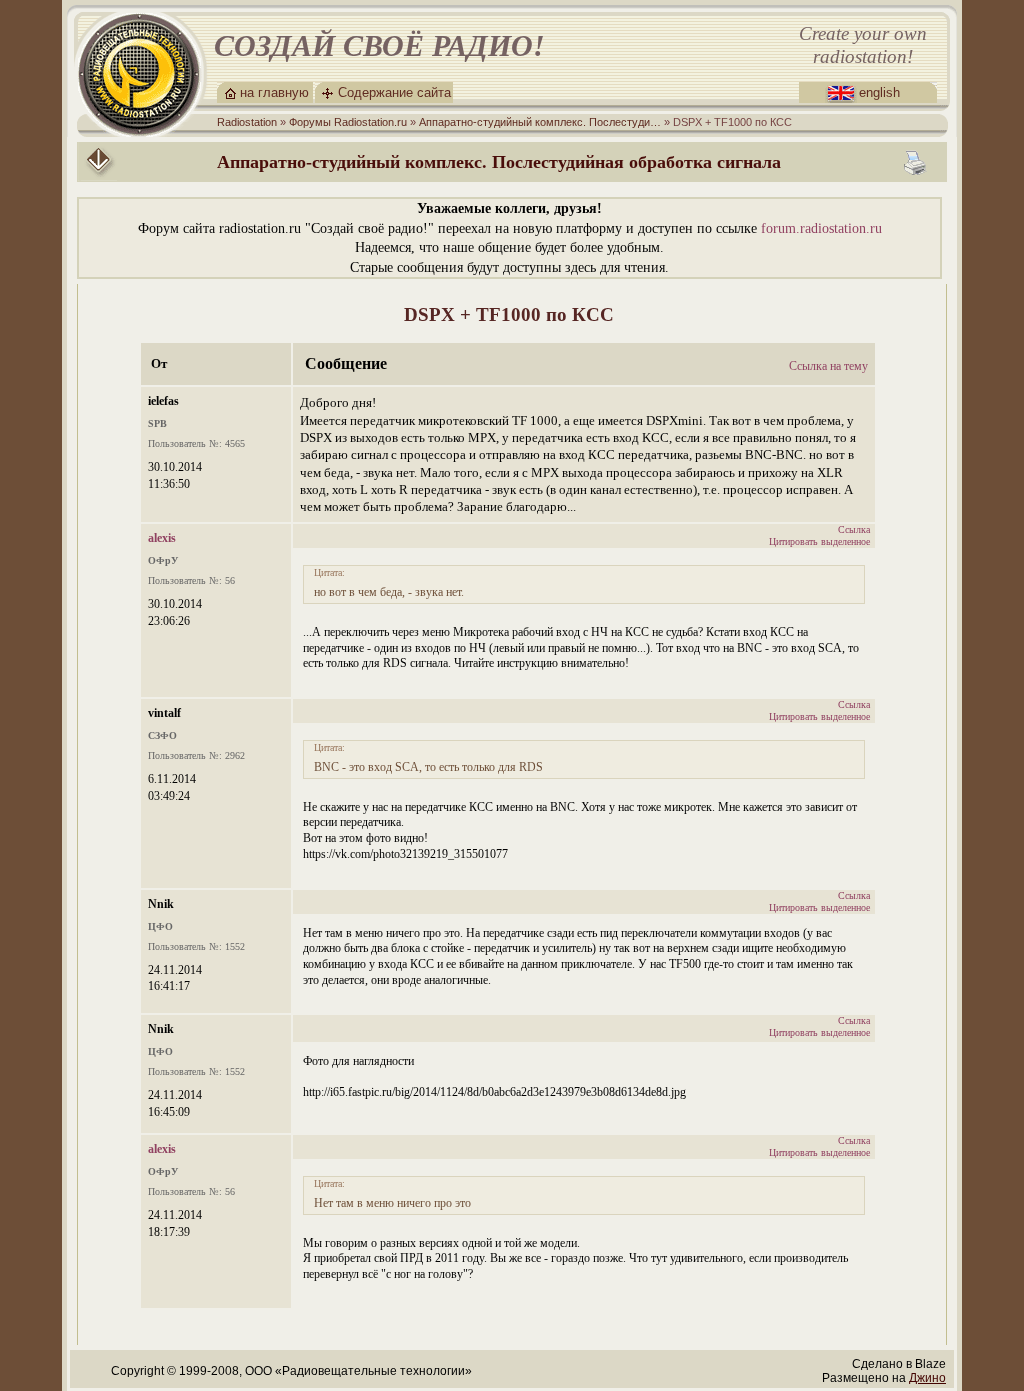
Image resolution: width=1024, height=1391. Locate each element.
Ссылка (854, 529)
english (879, 92)
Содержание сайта (394, 92)
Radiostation (247, 122)
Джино (927, 1378)
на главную (274, 92)
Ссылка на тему (828, 366)
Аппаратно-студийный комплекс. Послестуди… (540, 122)
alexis (162, 538)
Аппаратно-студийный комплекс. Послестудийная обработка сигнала (499, 162)
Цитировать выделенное (819, 541)
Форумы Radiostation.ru (348, 122)
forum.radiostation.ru (821, 228)
